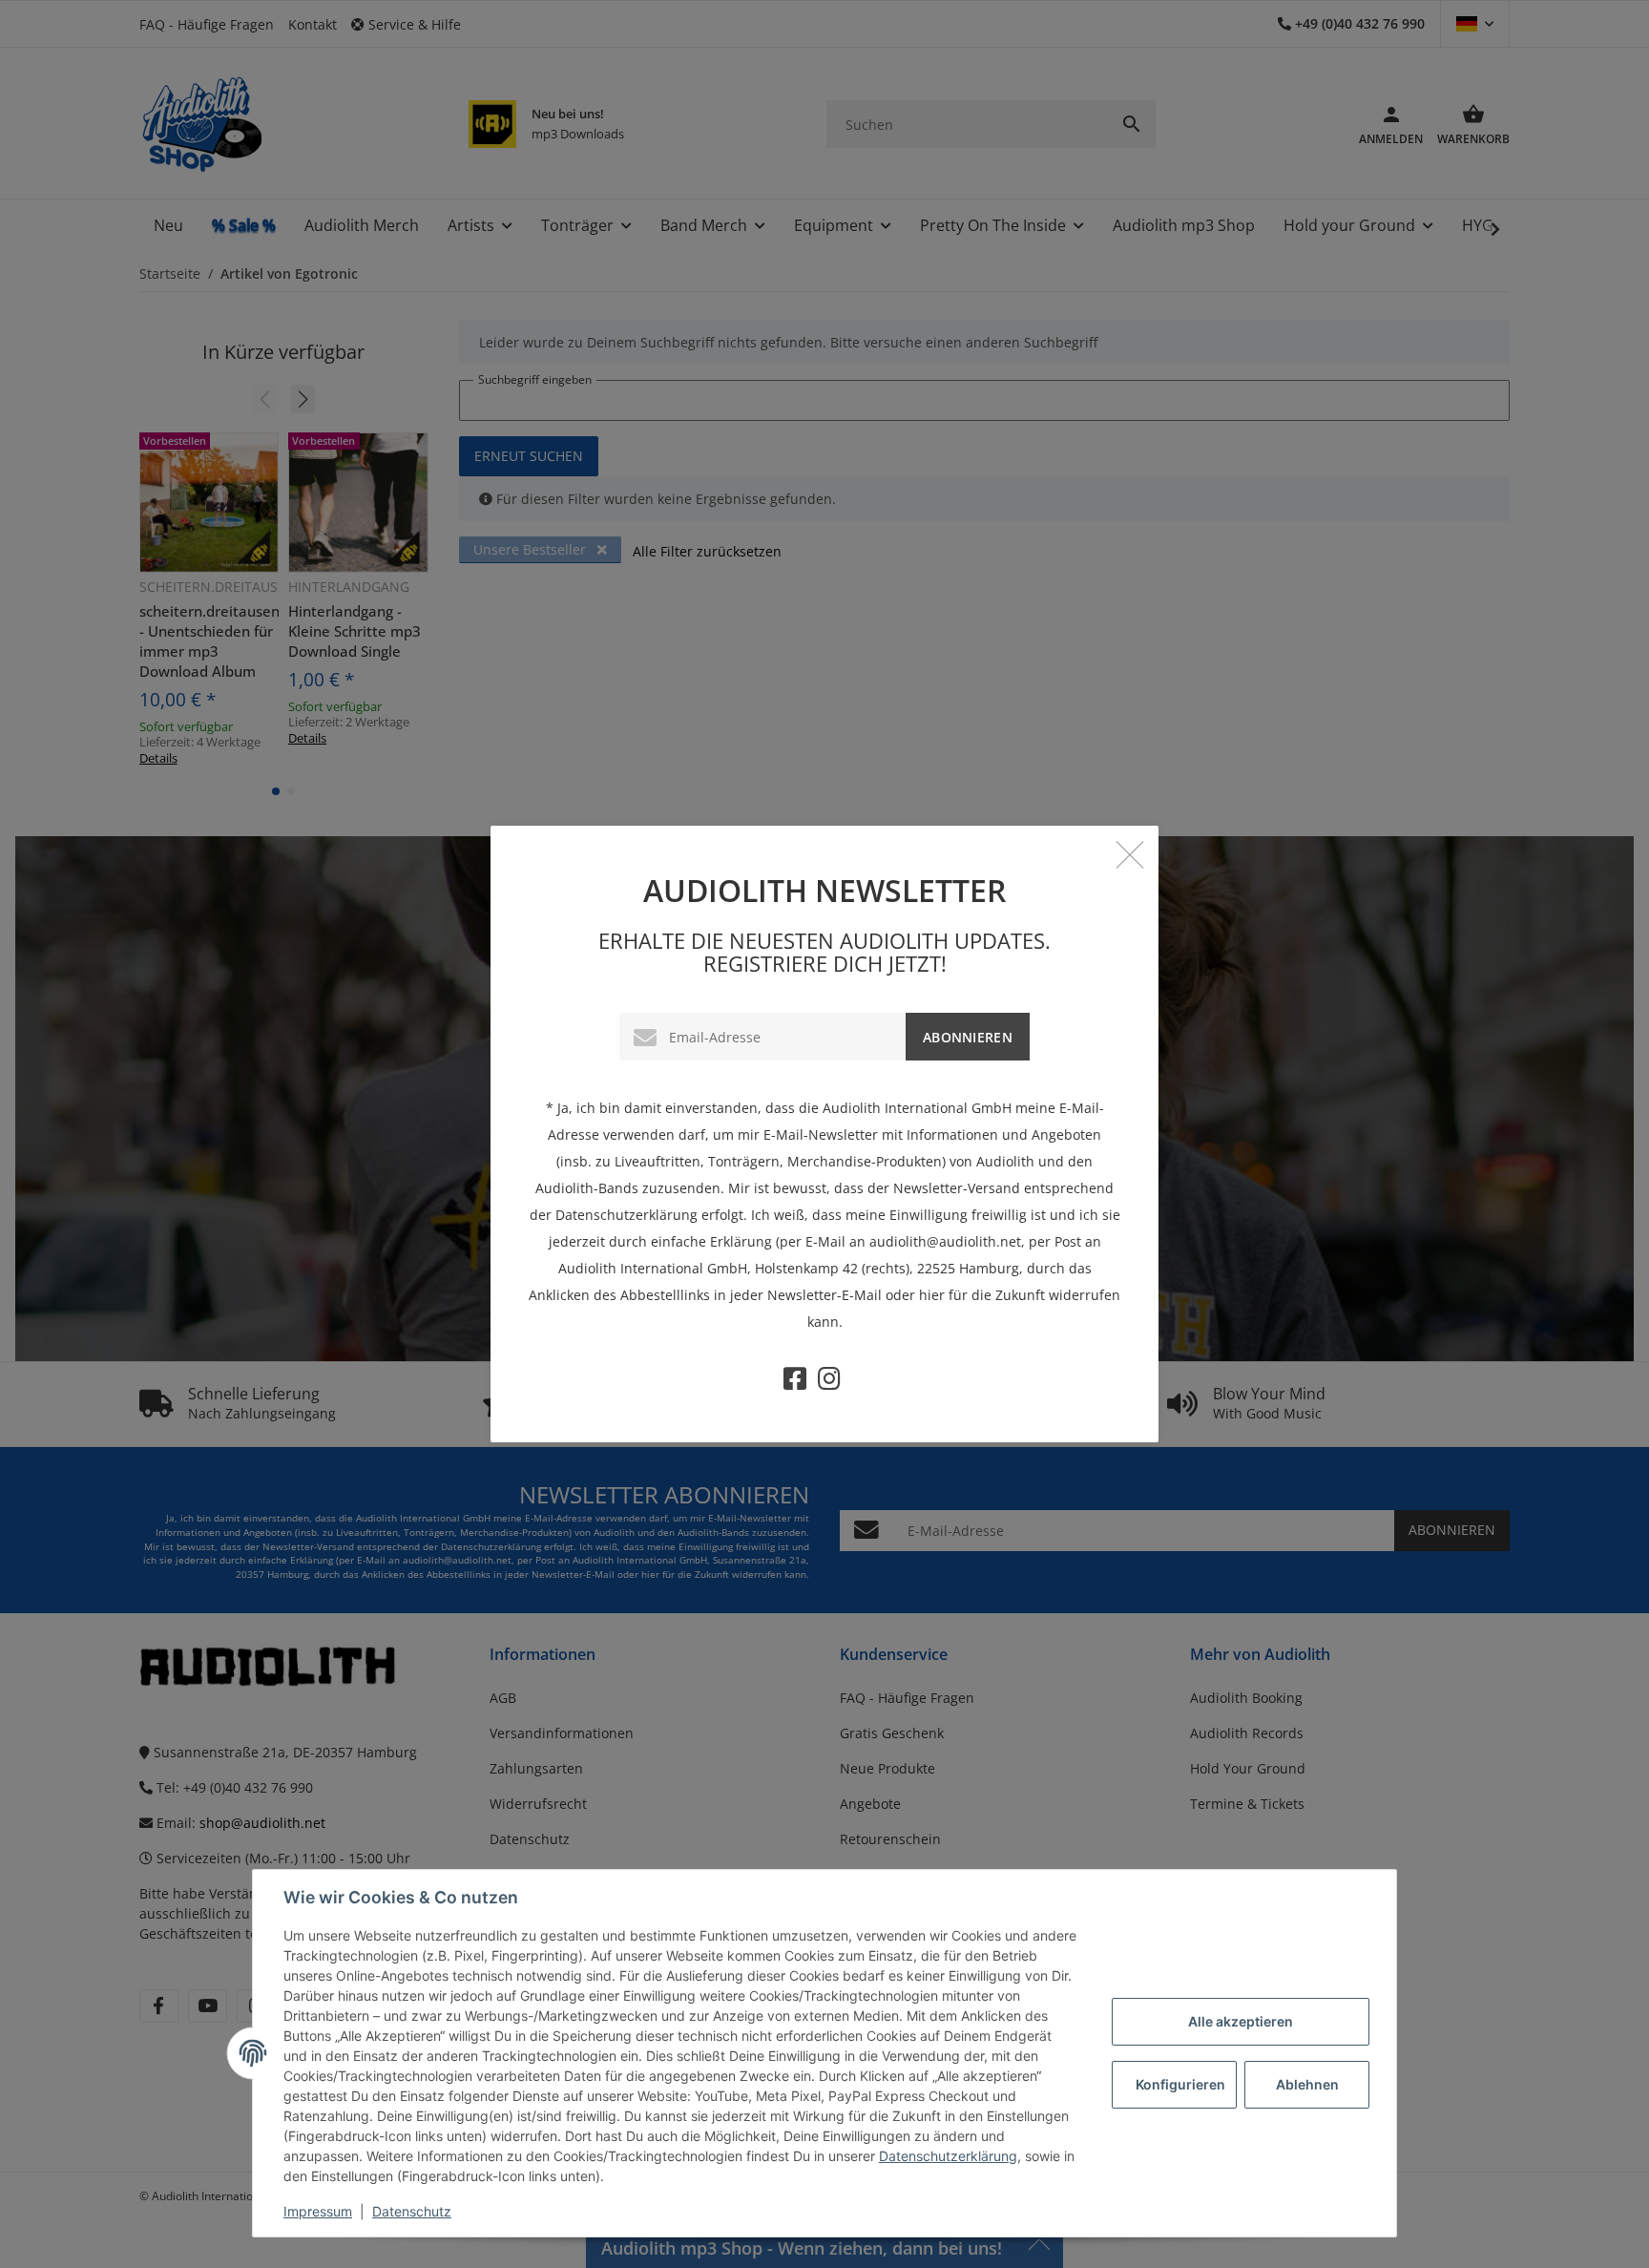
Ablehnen (1307, 2084)
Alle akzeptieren (1241, 2021)
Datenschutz (412, 2211)
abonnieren (968, 1037)
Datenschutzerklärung (948, 2156)
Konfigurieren (1180, 2084)
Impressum (318, 2211)
